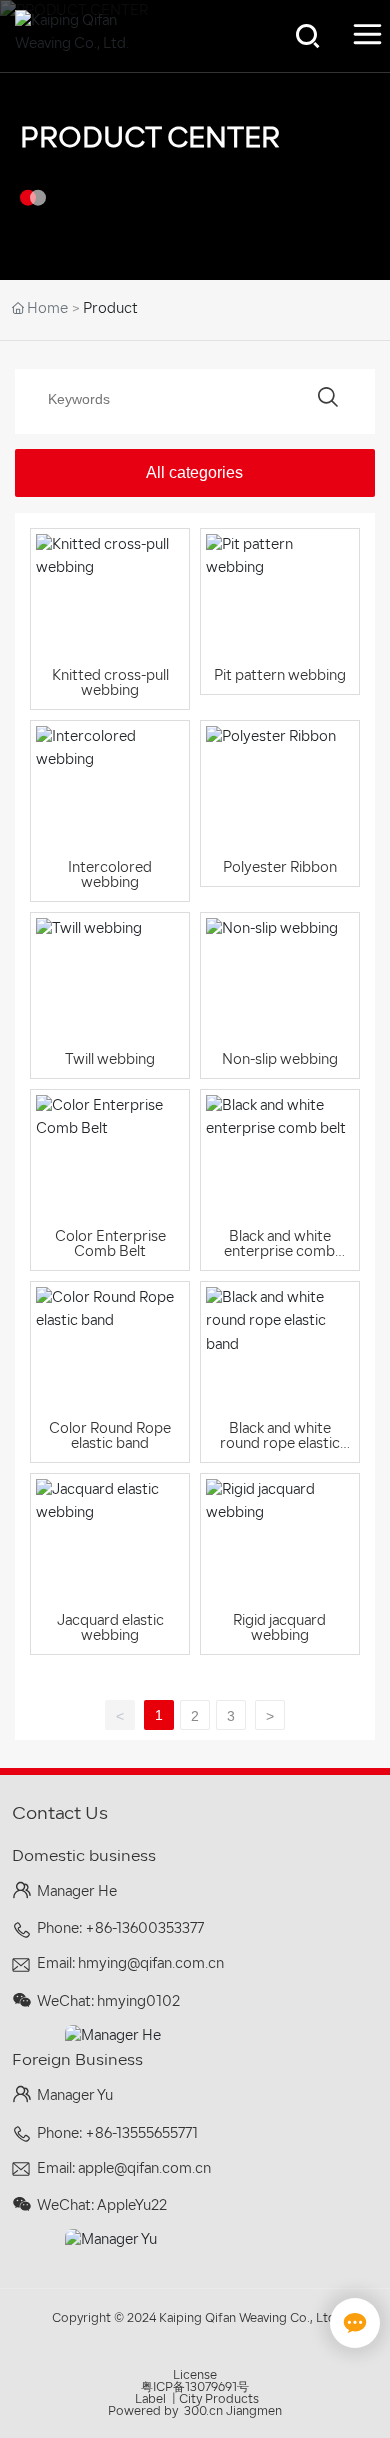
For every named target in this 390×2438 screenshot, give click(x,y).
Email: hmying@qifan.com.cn (130, 1964)
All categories (194, 472)
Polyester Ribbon (280, 868)
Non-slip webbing (280, 1060)
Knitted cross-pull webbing (110, 684)
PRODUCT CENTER (150, 140)
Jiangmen (254, 2412)
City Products (219, 2400)
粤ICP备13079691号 (195, 2388)
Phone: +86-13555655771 (117, 2134)
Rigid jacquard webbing (279, 1629)
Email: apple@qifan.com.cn (124, 2169)
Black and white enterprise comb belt (279, 1252)
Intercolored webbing (110, 876)
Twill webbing (110, 1060)
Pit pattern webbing (280, 676)
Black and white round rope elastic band (280, 1444)
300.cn (203, 2412)
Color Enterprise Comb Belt (110, 1245)
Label (150, 2400)
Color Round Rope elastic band (110, 1437)
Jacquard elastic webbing (110, 1629)
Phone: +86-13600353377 (120, 1929)
